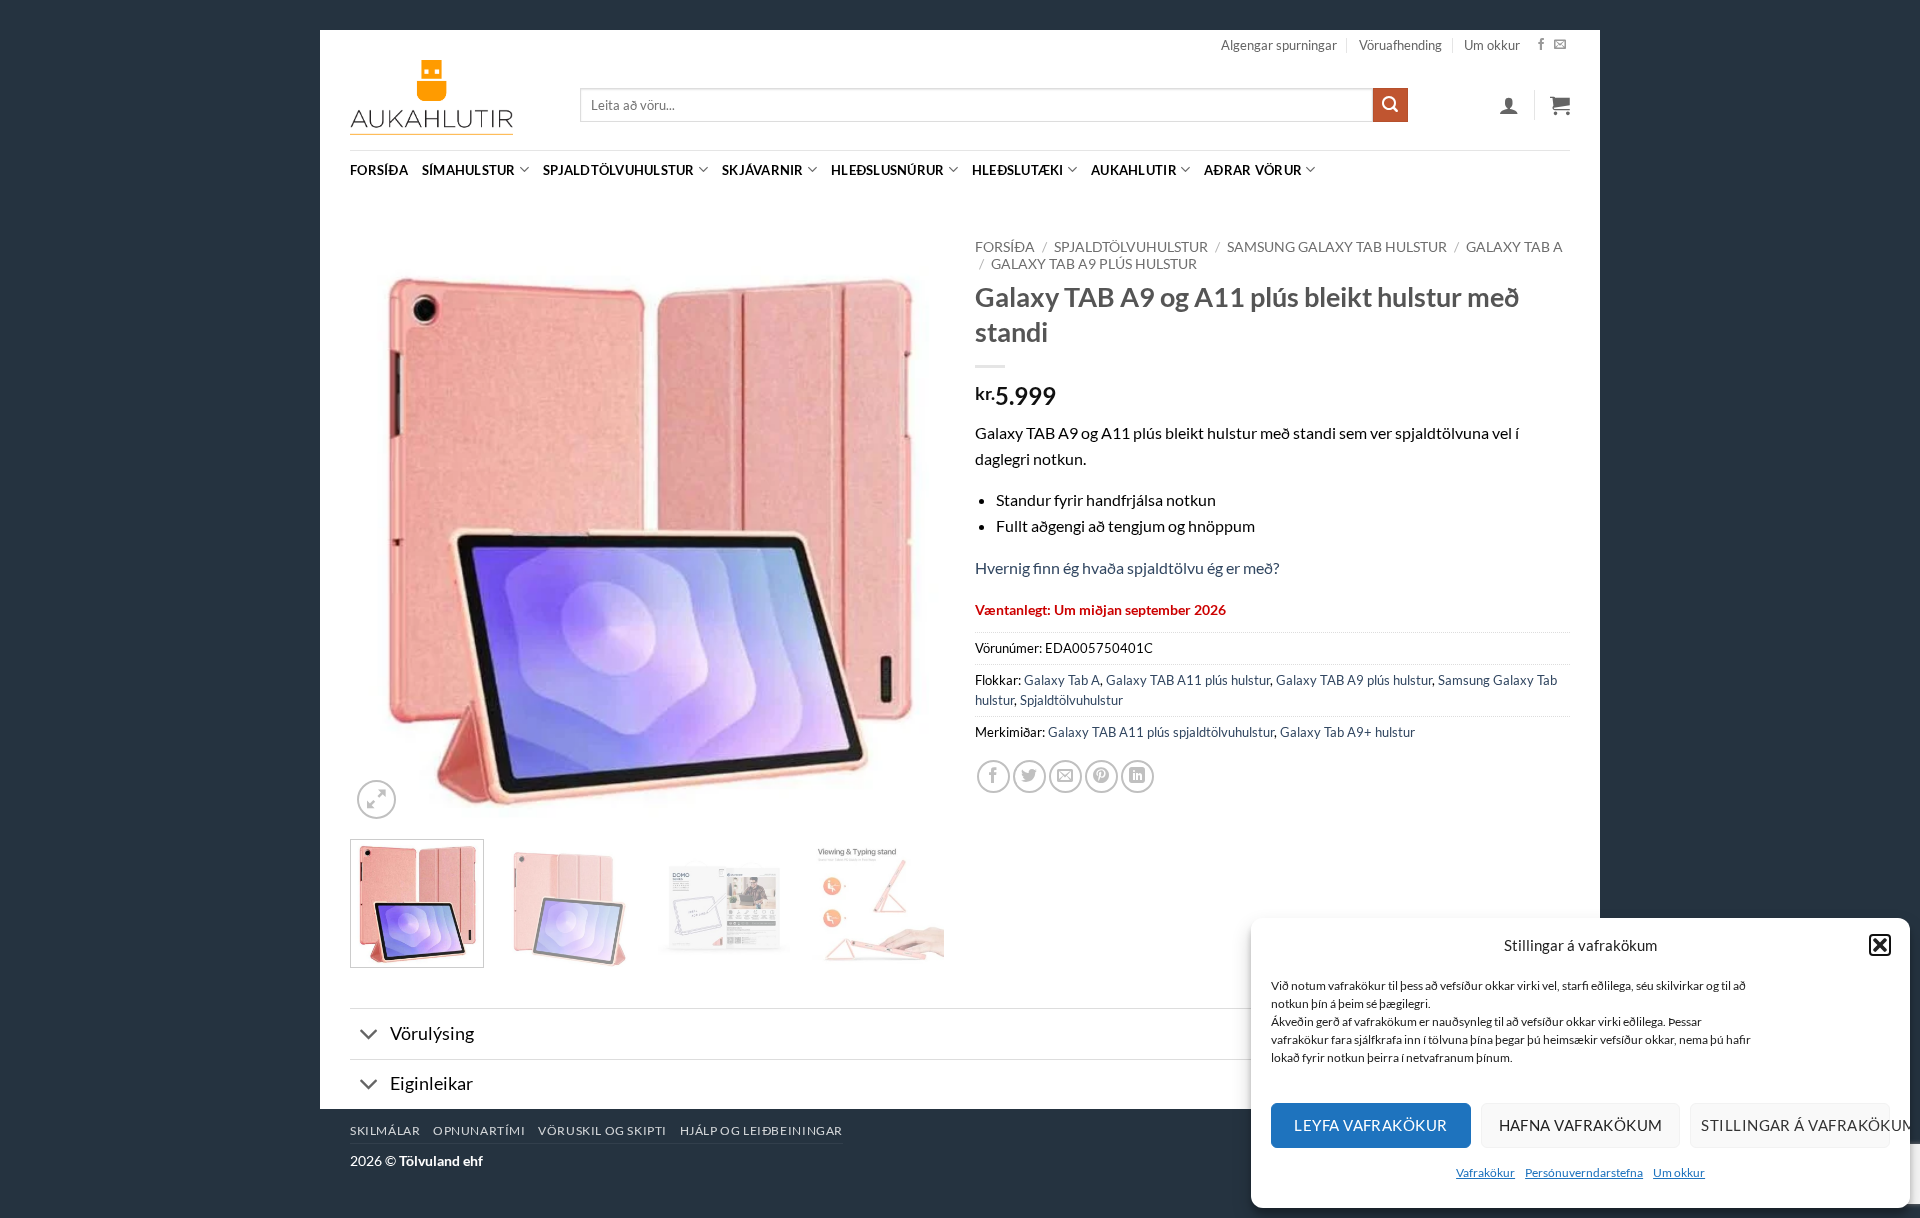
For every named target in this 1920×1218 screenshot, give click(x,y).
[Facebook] (1541, 45)
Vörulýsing (432, 1033)
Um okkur (1679, 1172)
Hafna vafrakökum (1581, 1125)
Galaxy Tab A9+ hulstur (1347, 732)
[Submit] (1390, 105)
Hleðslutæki (1018, 170)
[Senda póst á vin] (1065, 776)
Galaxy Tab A (1514, 247)
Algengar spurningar (1279, 45)
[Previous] (387, 526)
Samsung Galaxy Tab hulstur (1337, 247)
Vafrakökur (1485, 1172)
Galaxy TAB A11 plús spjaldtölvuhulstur (1161, 732)
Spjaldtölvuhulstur (619, 170)
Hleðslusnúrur (887, 170)
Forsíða (379, 170)
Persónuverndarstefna (1584, 1172)
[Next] (908, 526)
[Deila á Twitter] (1029, 776)
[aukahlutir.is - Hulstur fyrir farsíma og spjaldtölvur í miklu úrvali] (450, 105)
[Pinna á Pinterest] (1101, 776)
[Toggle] (369, 1035)
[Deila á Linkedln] (1137, 776)
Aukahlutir (1134, 170)
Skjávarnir (763, 170)
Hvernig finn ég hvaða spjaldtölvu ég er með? (1127, 567)
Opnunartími (479, 1130)
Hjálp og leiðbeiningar (761, 1130)
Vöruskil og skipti (602, 1130)
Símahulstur (469, 170)
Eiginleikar (431, 1083)
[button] (1880, 945)
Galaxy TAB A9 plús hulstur (1094, 264)
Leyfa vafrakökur (1370, 1125)
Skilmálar (385, 1130)
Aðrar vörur (1253, 170)
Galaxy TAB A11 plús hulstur (1188, 680)
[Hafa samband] (1560, 45)
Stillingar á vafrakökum (1795, 1125)
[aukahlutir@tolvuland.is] (1559, 169)
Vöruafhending (1400, 45)
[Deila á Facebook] (993, 776)
